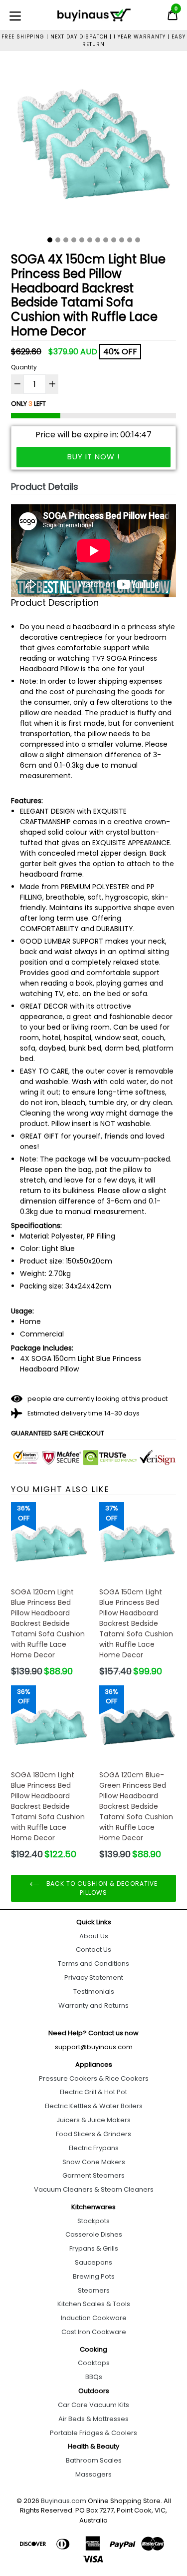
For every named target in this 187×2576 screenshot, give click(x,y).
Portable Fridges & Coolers (93, 2433)
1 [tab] (50, 240)
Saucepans (93, 2262)
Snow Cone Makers (94, 2162)
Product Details (45, 487)
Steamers (94, 2290)
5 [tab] (82, 240)
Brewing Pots (94, 2276)
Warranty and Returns (93, 2005)
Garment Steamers (93, 2175)
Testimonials (94, 1991)
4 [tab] (74, 240)
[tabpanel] (93, 147)
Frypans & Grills (94, 2248)
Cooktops (94, 2363)
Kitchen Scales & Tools (94, 2304)
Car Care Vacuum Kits (93, 2405)
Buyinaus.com (64, 2501)
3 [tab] (66, 240)
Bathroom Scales (94, 2460)
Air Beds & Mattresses (93, 2419)
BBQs (94, 2377)
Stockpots (93, 2221)
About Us (94, 1936)
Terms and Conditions (93, 1963)
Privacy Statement (94, 1977)
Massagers (93, 2474)
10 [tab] (122, 240)
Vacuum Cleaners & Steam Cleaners (94, 2189)
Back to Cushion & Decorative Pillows (101, 1888)
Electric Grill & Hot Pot (93, 2092)
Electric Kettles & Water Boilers (94, 2106)
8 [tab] (106, 240)
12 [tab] (138, 240)
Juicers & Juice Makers (93, 2120)
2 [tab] (58, 240)
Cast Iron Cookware (94, 2332)
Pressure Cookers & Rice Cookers (94, 2078)
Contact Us (93, 1949)
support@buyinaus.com (94, 2047)
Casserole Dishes (94, 2234)
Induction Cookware (94, 2318)
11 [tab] (130, 240)
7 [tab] (98, 240)
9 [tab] (114, 240)
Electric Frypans (94, 2148)
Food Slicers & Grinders (93, 2134)
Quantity (24, 367)
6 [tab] (90, 240)
